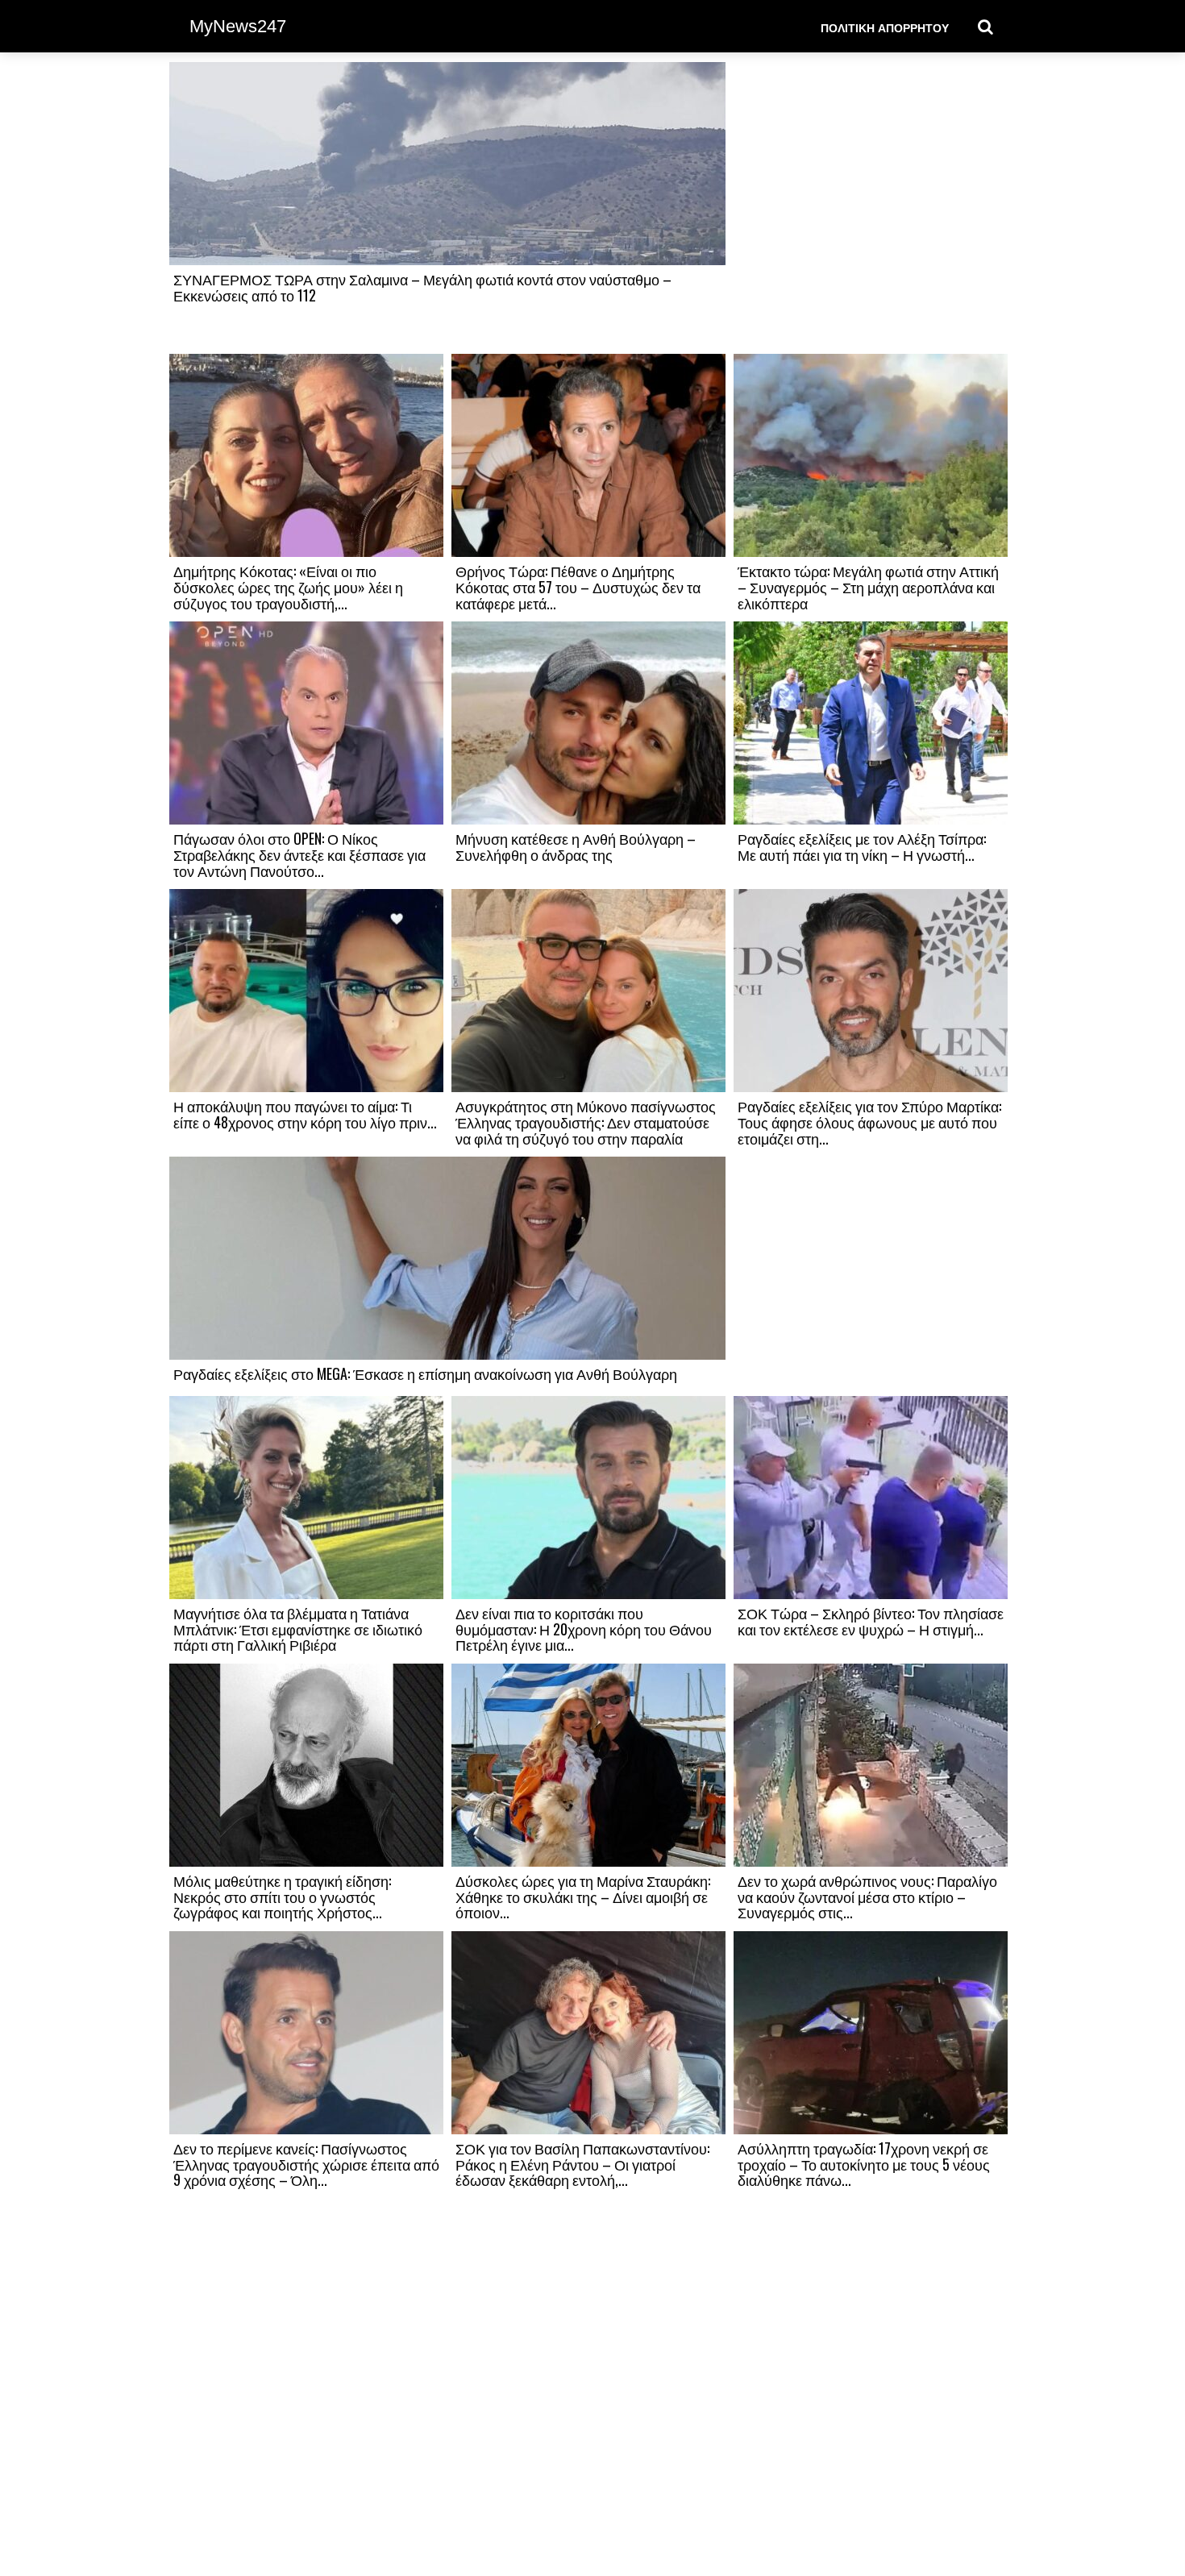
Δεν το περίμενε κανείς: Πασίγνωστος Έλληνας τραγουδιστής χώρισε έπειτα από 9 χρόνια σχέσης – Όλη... (306, 2164)
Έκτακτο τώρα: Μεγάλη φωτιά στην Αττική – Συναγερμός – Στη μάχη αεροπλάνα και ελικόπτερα (868, 587)
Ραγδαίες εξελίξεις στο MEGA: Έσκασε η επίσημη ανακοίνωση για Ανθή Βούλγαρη (425, 1373)
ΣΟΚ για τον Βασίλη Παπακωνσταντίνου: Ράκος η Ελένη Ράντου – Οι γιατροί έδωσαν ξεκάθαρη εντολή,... (582, 2164)
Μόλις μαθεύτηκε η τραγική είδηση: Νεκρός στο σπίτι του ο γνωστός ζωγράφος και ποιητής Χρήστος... (282, 1897)
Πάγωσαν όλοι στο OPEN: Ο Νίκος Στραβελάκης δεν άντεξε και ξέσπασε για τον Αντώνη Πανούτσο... (299, 854)
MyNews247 (238, 26)
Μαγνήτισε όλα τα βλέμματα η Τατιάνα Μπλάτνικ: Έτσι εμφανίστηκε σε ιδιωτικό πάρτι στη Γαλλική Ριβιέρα (298, 1629)
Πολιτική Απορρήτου (885, 27)
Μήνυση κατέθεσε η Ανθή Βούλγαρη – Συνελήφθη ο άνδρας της (576, 846)
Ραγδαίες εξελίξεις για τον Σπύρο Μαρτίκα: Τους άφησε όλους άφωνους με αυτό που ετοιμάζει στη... (869, 1122)
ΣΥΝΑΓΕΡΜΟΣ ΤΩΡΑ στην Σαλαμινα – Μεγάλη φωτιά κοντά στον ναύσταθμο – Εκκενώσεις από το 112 (422, 287)
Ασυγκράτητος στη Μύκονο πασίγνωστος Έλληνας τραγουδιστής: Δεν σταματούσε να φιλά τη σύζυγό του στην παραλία (586, 1122)
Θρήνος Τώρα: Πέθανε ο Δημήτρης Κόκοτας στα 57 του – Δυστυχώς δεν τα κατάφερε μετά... (578, 587)
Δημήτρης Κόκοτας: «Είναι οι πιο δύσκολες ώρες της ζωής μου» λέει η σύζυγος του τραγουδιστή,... (288, 587)
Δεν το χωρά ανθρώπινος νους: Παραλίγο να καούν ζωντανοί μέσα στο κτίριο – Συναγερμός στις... (867, 1897)
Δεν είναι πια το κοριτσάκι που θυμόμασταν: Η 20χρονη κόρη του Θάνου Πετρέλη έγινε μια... (584, 1629)
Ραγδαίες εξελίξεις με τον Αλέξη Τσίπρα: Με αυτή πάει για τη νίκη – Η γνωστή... (862, 846)
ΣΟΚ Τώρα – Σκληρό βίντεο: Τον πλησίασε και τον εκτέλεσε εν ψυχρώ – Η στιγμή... (871, 1621)
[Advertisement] (871, 207)
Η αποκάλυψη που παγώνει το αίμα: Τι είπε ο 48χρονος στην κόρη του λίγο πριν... (305, 1114)
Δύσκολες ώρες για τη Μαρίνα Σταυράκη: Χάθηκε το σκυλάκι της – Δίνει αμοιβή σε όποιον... (583, 1897)
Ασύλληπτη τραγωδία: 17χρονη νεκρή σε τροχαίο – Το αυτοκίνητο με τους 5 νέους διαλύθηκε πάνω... (864, 2164)
